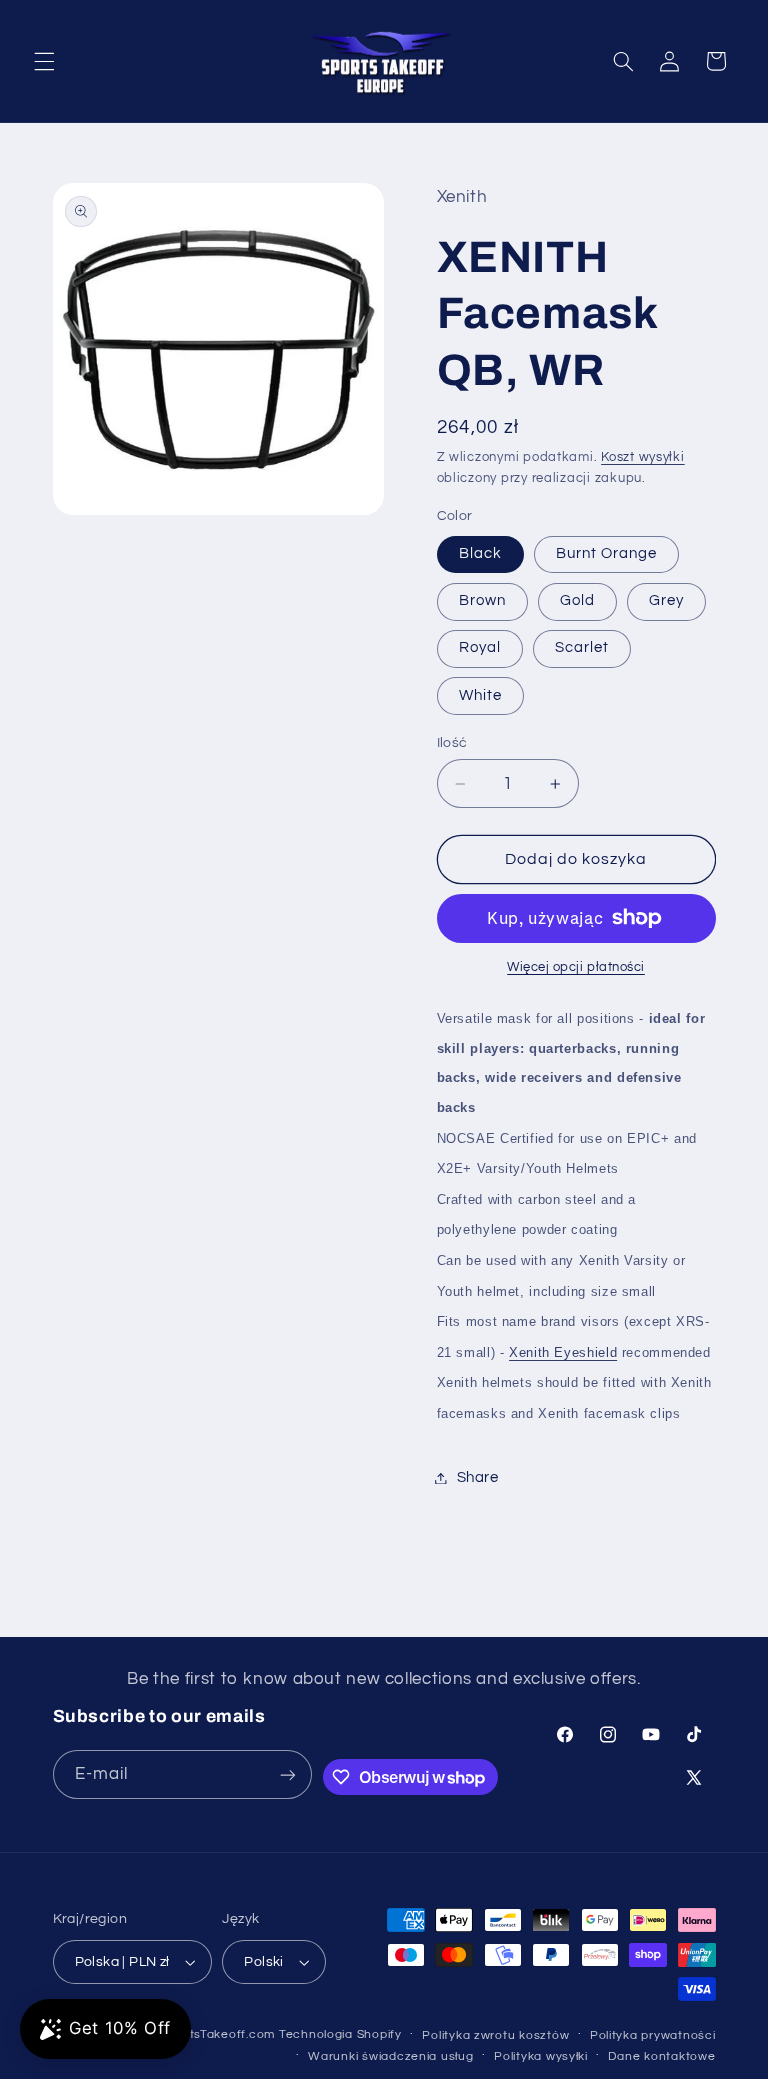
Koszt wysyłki (643, 457)
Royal (480, 647)
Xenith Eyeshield (563, 1352)
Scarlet (582, 647)
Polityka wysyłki (541, 2056)
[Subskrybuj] (288, 1774)
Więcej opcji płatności (576, 967)
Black (480, 553)
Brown (482, 600)
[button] (44, 61)
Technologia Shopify (340, 2034)
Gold (577, 600)
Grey (666, 600)
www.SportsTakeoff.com (202, 2034)
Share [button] (478, 1477)
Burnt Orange (607, 553)
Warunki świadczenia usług (390, 2056)
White (480, 695)
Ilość (452, 743)
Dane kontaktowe (661, 2056)
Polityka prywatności (653, 2035)
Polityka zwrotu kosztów (495, 2035)
